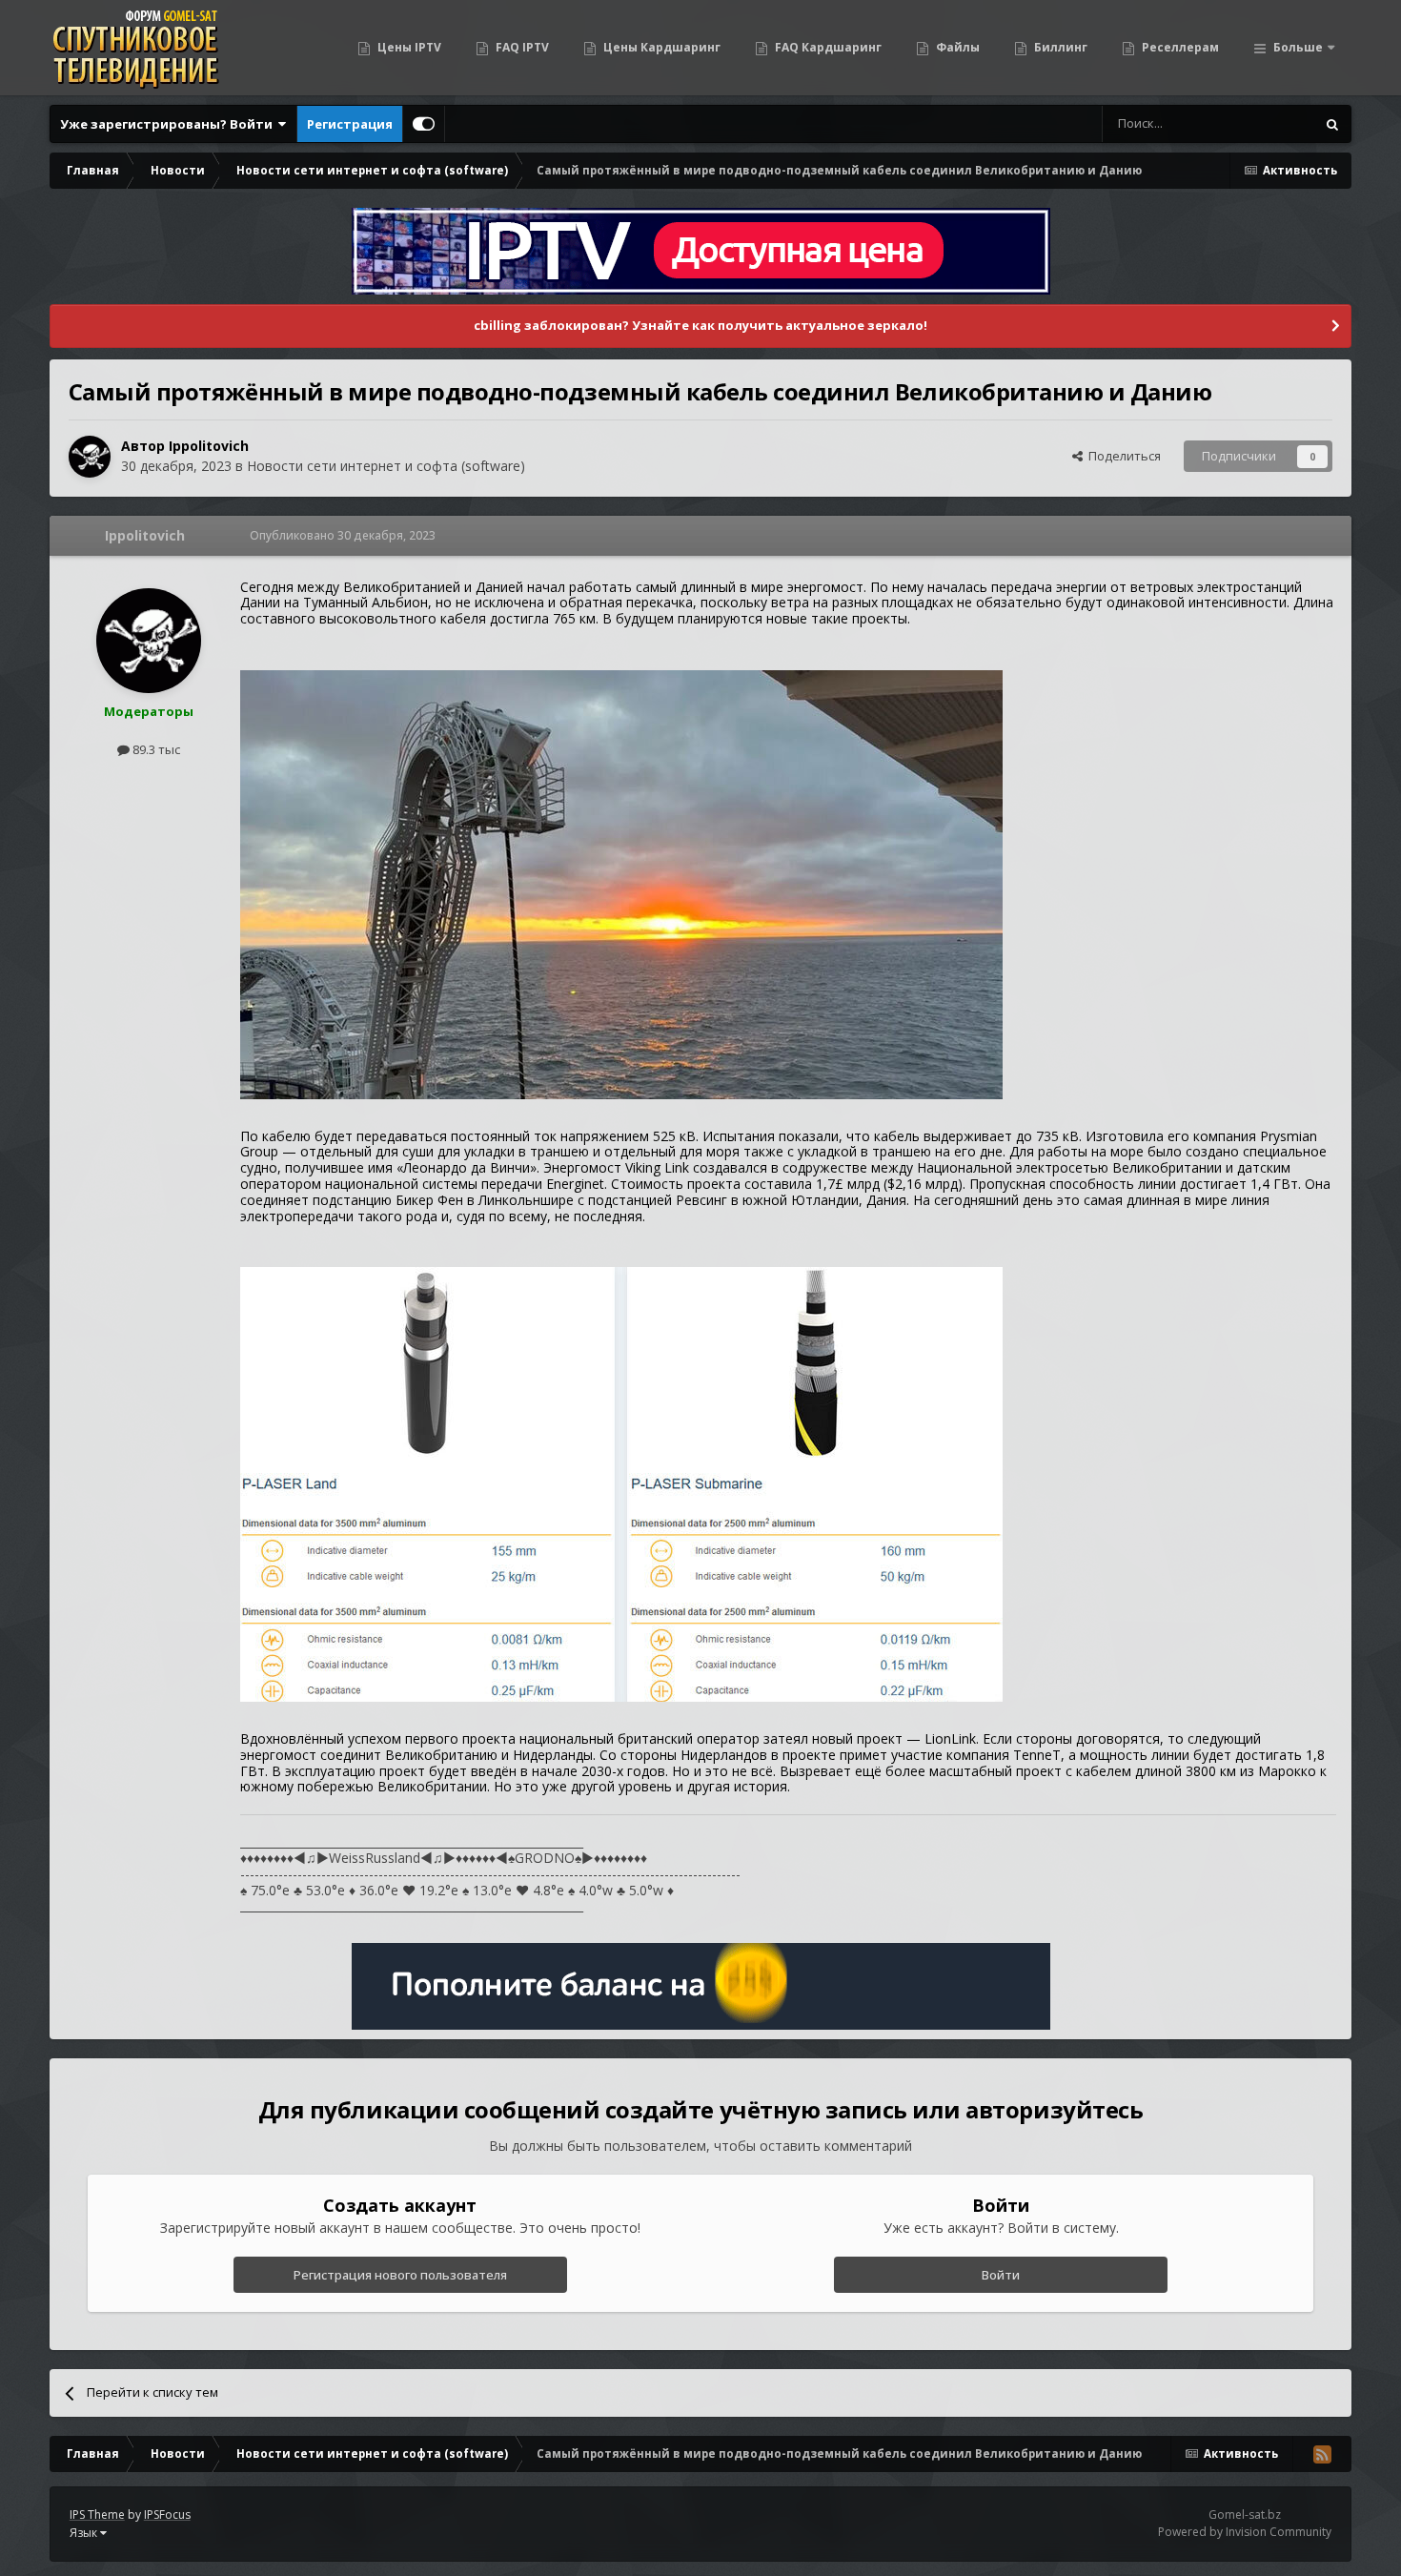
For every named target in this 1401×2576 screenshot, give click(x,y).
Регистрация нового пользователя (400, 2275)
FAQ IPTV (521, 47)
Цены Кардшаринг (660, 47)
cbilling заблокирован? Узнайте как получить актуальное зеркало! (700, 325)
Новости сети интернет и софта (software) (386, 466)
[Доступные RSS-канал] (1322, 2454)
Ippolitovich (209, 446)
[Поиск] (1332, 124)
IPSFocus (167, 2515)
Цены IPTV (408, 47)
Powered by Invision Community (1245, 2532)
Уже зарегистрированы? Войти (169, 124)
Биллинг (1059, 47)
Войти (1001, 2275)
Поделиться (1122, 456)
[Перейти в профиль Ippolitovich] (90, 457)
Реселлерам (1179, 47)
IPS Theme (97, 2515)
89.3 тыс (155, 749)
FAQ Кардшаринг (827, 47)
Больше (1298, 47)
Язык (85, 2533)
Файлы (956, 47)
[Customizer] (424, 124)
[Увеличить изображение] (621, 883)
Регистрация (350, 124)
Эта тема (1264, 123)
